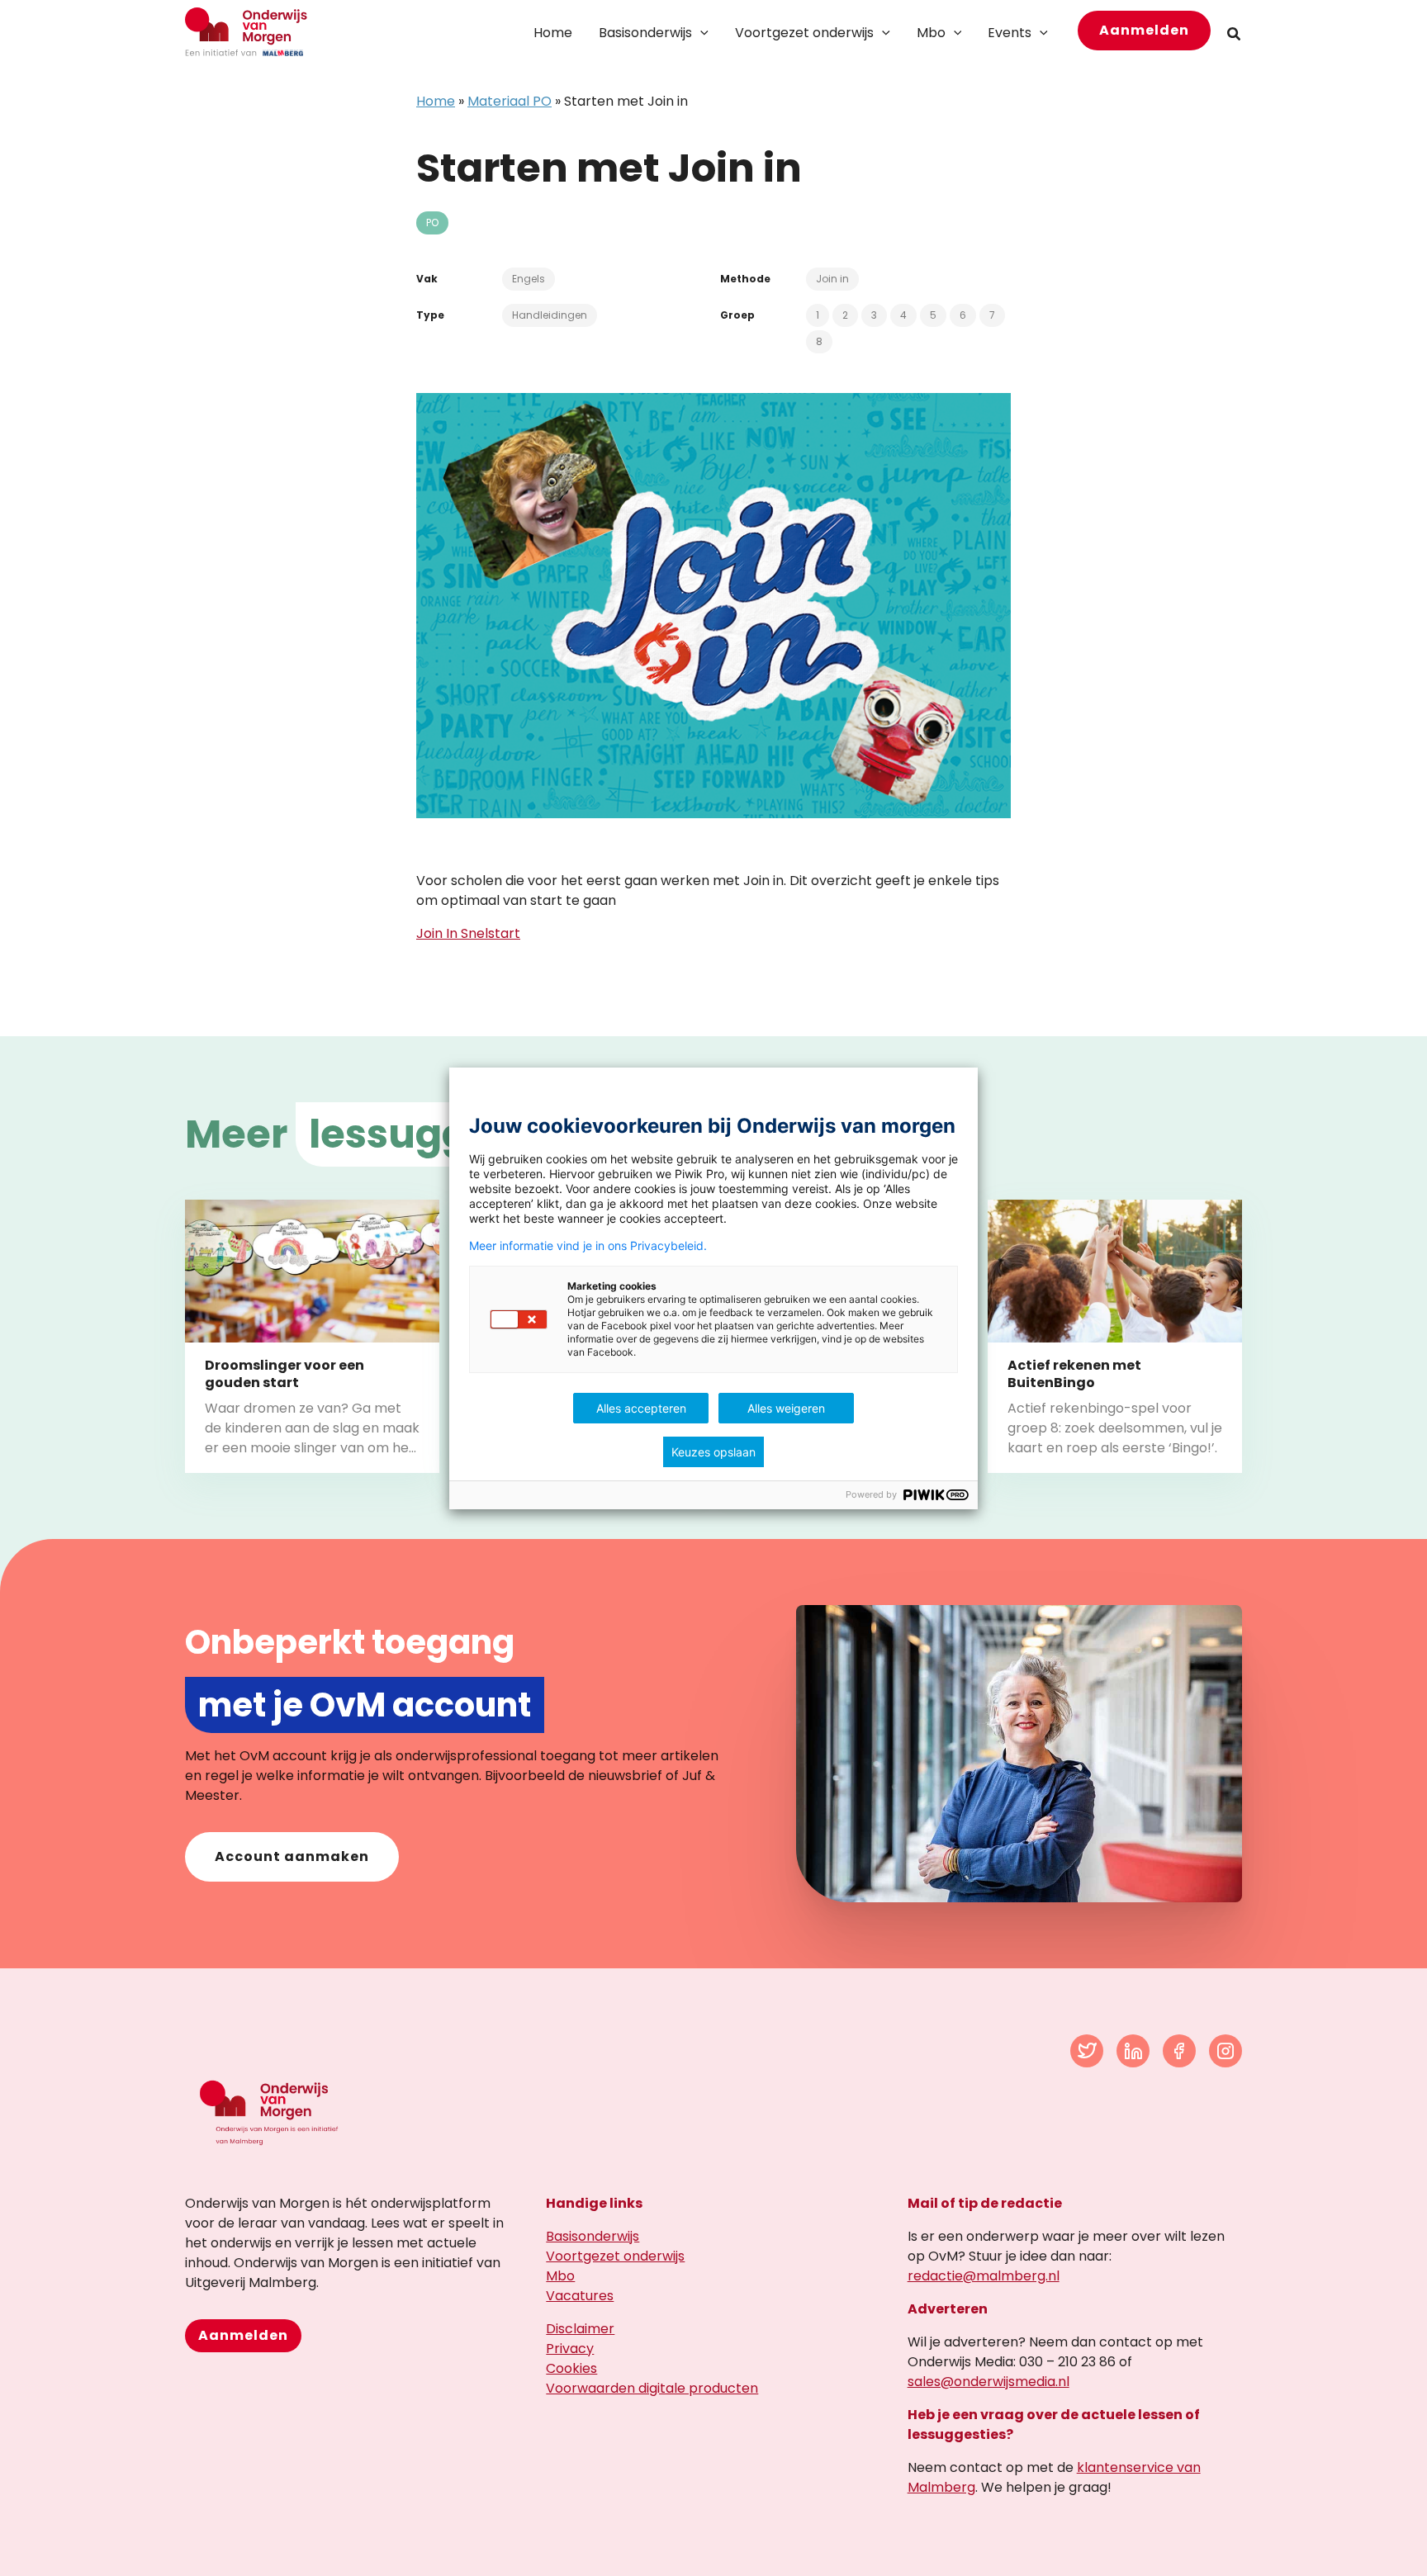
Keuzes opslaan (713, 1452)
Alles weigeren (786, 1408)
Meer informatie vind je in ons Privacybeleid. (588, 1246)
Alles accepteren (641, 1408)
